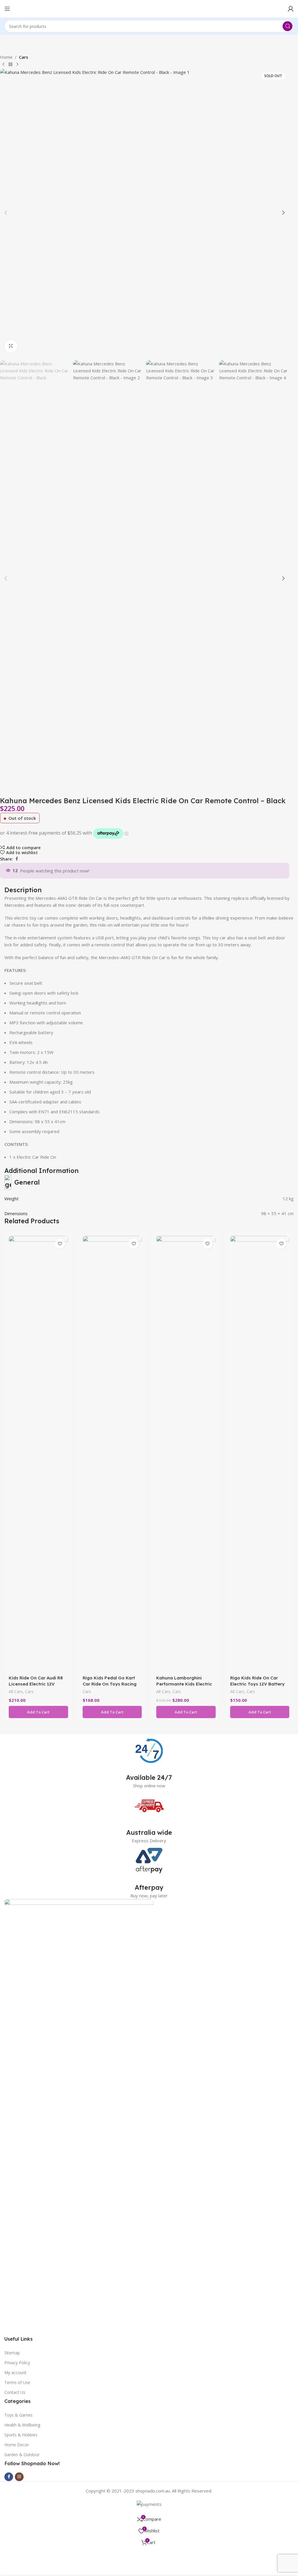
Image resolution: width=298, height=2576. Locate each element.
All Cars (16, 1691)
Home (6, 57)
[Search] (288, 26)
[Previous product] (3, 65)
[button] (6, 213)
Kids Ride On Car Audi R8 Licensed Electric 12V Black (36, 1684)
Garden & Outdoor (22, 2455)
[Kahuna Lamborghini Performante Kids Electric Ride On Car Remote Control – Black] (186, 1454)
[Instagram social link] (19, 2477)
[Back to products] (10, 65)
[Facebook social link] (17, 859)
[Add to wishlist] (60, 1244)
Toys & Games (18, 2415)
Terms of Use (17, 2382)
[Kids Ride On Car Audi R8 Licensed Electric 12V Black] (38, 1454)
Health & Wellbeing (22, 2425)
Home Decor (17, 2445)
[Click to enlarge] (11, 346)
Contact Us (15, 2392)
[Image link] (79, 2117)
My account (15, 2373)
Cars (24, 57)
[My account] (291, 9)
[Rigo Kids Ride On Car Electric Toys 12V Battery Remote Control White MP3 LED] (260, 1454)
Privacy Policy (17, 2363)
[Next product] (17, 65)
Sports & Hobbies (21, 2435)
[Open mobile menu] (7, 9)
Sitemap (12, 2353)
